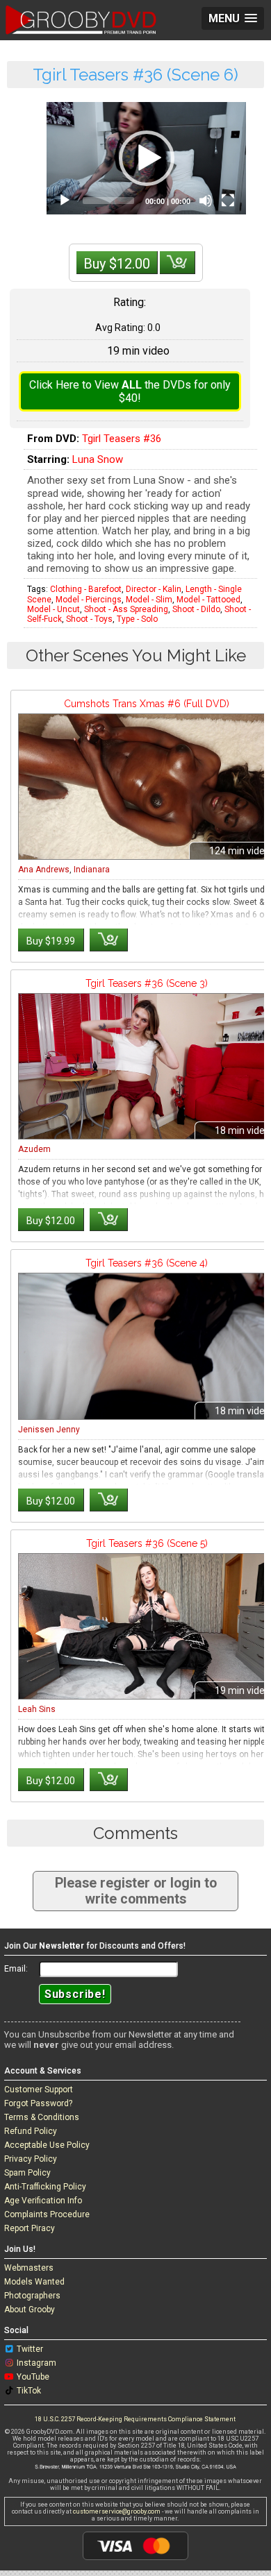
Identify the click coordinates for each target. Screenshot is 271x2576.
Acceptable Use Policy (47, 2145)
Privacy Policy (31, 2159)
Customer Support (39, 2090)
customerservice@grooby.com (117, 2511)
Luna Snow (98, 459)
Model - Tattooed (208, 600)
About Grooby (30, 2310)
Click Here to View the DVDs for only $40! (130, 391)
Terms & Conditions (42, 2117)
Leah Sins (37, 1709)
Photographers (32, 2296)
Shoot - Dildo (196, 609)
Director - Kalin (154, 589)
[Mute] (206, 201)
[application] (146, 158)
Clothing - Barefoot (86, 589)
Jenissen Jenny (49, 1430)
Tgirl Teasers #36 (122, 439)
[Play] (65, 201)
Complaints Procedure (47, 2214)
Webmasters (29, 2268)
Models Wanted (34, 2282)
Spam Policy (27, 2173)
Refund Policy (31, 2131)
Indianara (92, 870)
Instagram (36, 2363)
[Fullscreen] (228, 201)
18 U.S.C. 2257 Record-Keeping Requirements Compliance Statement (135, 2419)
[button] (147, 158)
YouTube (33, 2377)
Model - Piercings (89, 600)
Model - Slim (149, 600)
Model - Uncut (54, 609)
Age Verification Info (43, 2201)
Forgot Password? (38, 2103)
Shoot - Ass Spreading (126, 609)
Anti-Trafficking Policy (45, 2187)
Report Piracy (30, 2228)
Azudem (34, 1149)
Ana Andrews (44, 870)
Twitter (30, 2349)
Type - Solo (137, 619)
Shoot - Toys (89, 619)
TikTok (29, 2391)
